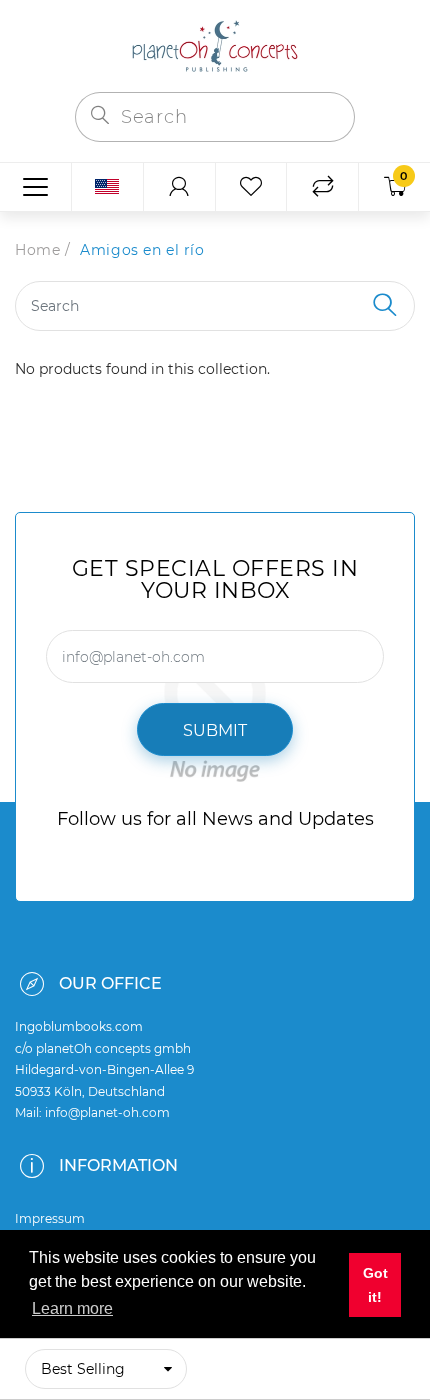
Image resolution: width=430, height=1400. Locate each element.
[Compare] (322, 186)
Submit (215, 730)
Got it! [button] (375, 1285)
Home (37, 250)
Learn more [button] (72, 1308)
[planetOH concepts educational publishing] (215, 44)
